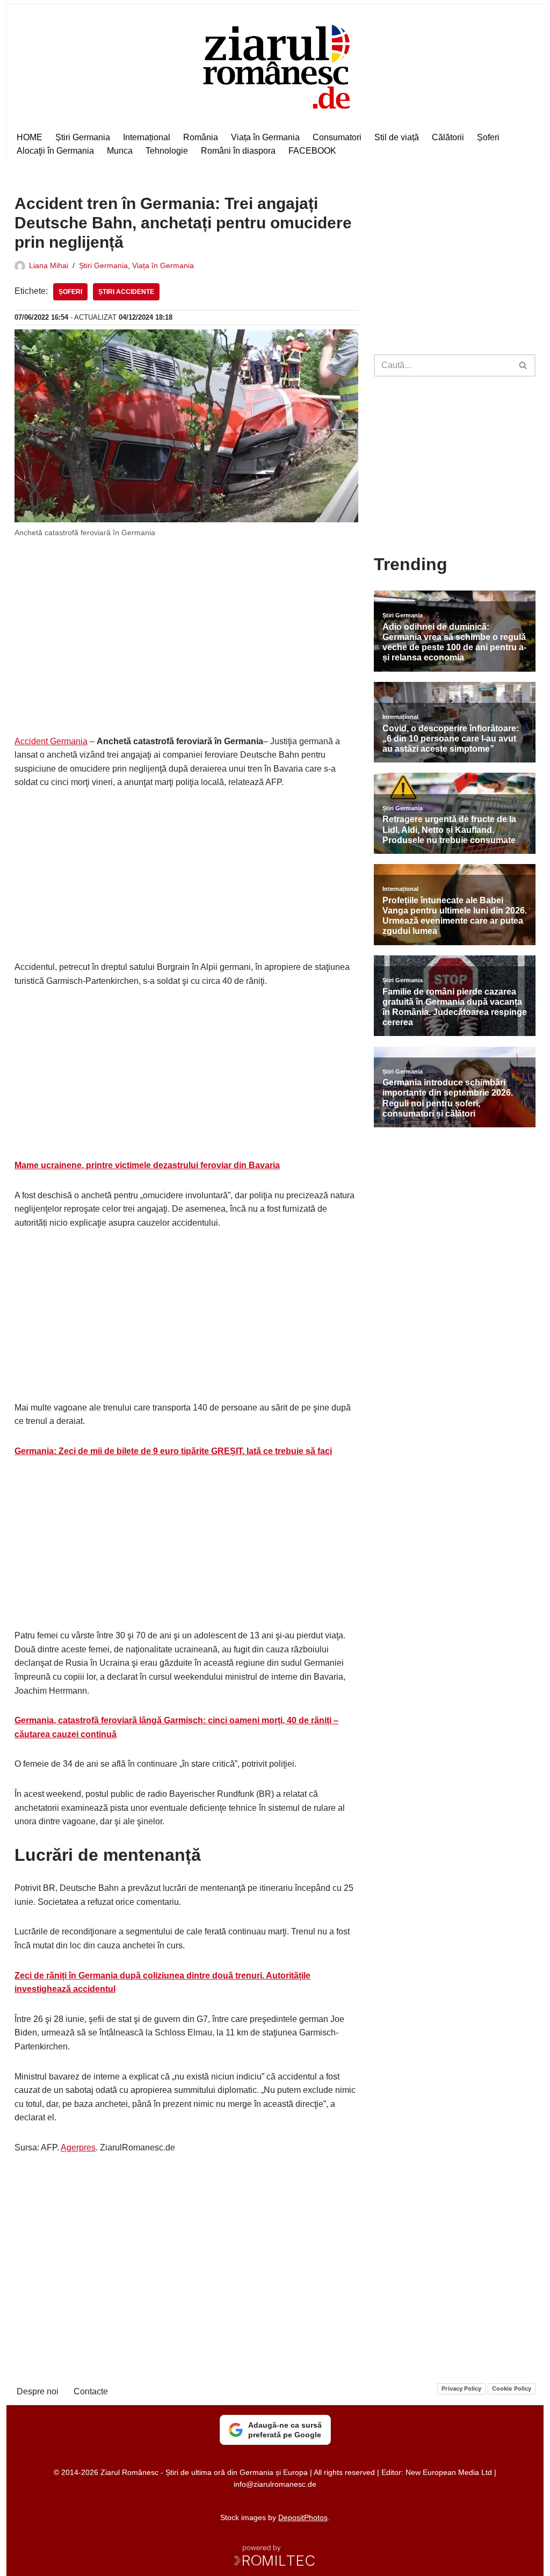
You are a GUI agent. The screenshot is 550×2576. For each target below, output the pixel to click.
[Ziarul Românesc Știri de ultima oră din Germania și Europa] (275, 65)
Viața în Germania (265, 137)
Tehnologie (167, 151)
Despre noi (38, 2391)
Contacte (91, 2391)
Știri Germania (83, 137)
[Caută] (523, 365)
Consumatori (337, 137)
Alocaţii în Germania (55, 151)
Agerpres (78, 2147)
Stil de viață (397, 137)
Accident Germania (51, 741)
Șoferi (488, 137)
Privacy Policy (461, 2388)
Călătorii (448, 137)
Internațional (147, 137)
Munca (120, 151)
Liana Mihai (49, 265)
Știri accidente (126, 292)
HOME (30, 137)
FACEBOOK (312, 151)
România (201, 137)
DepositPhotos (303, 2517)
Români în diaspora (238, 151)
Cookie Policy (512, 2388)
